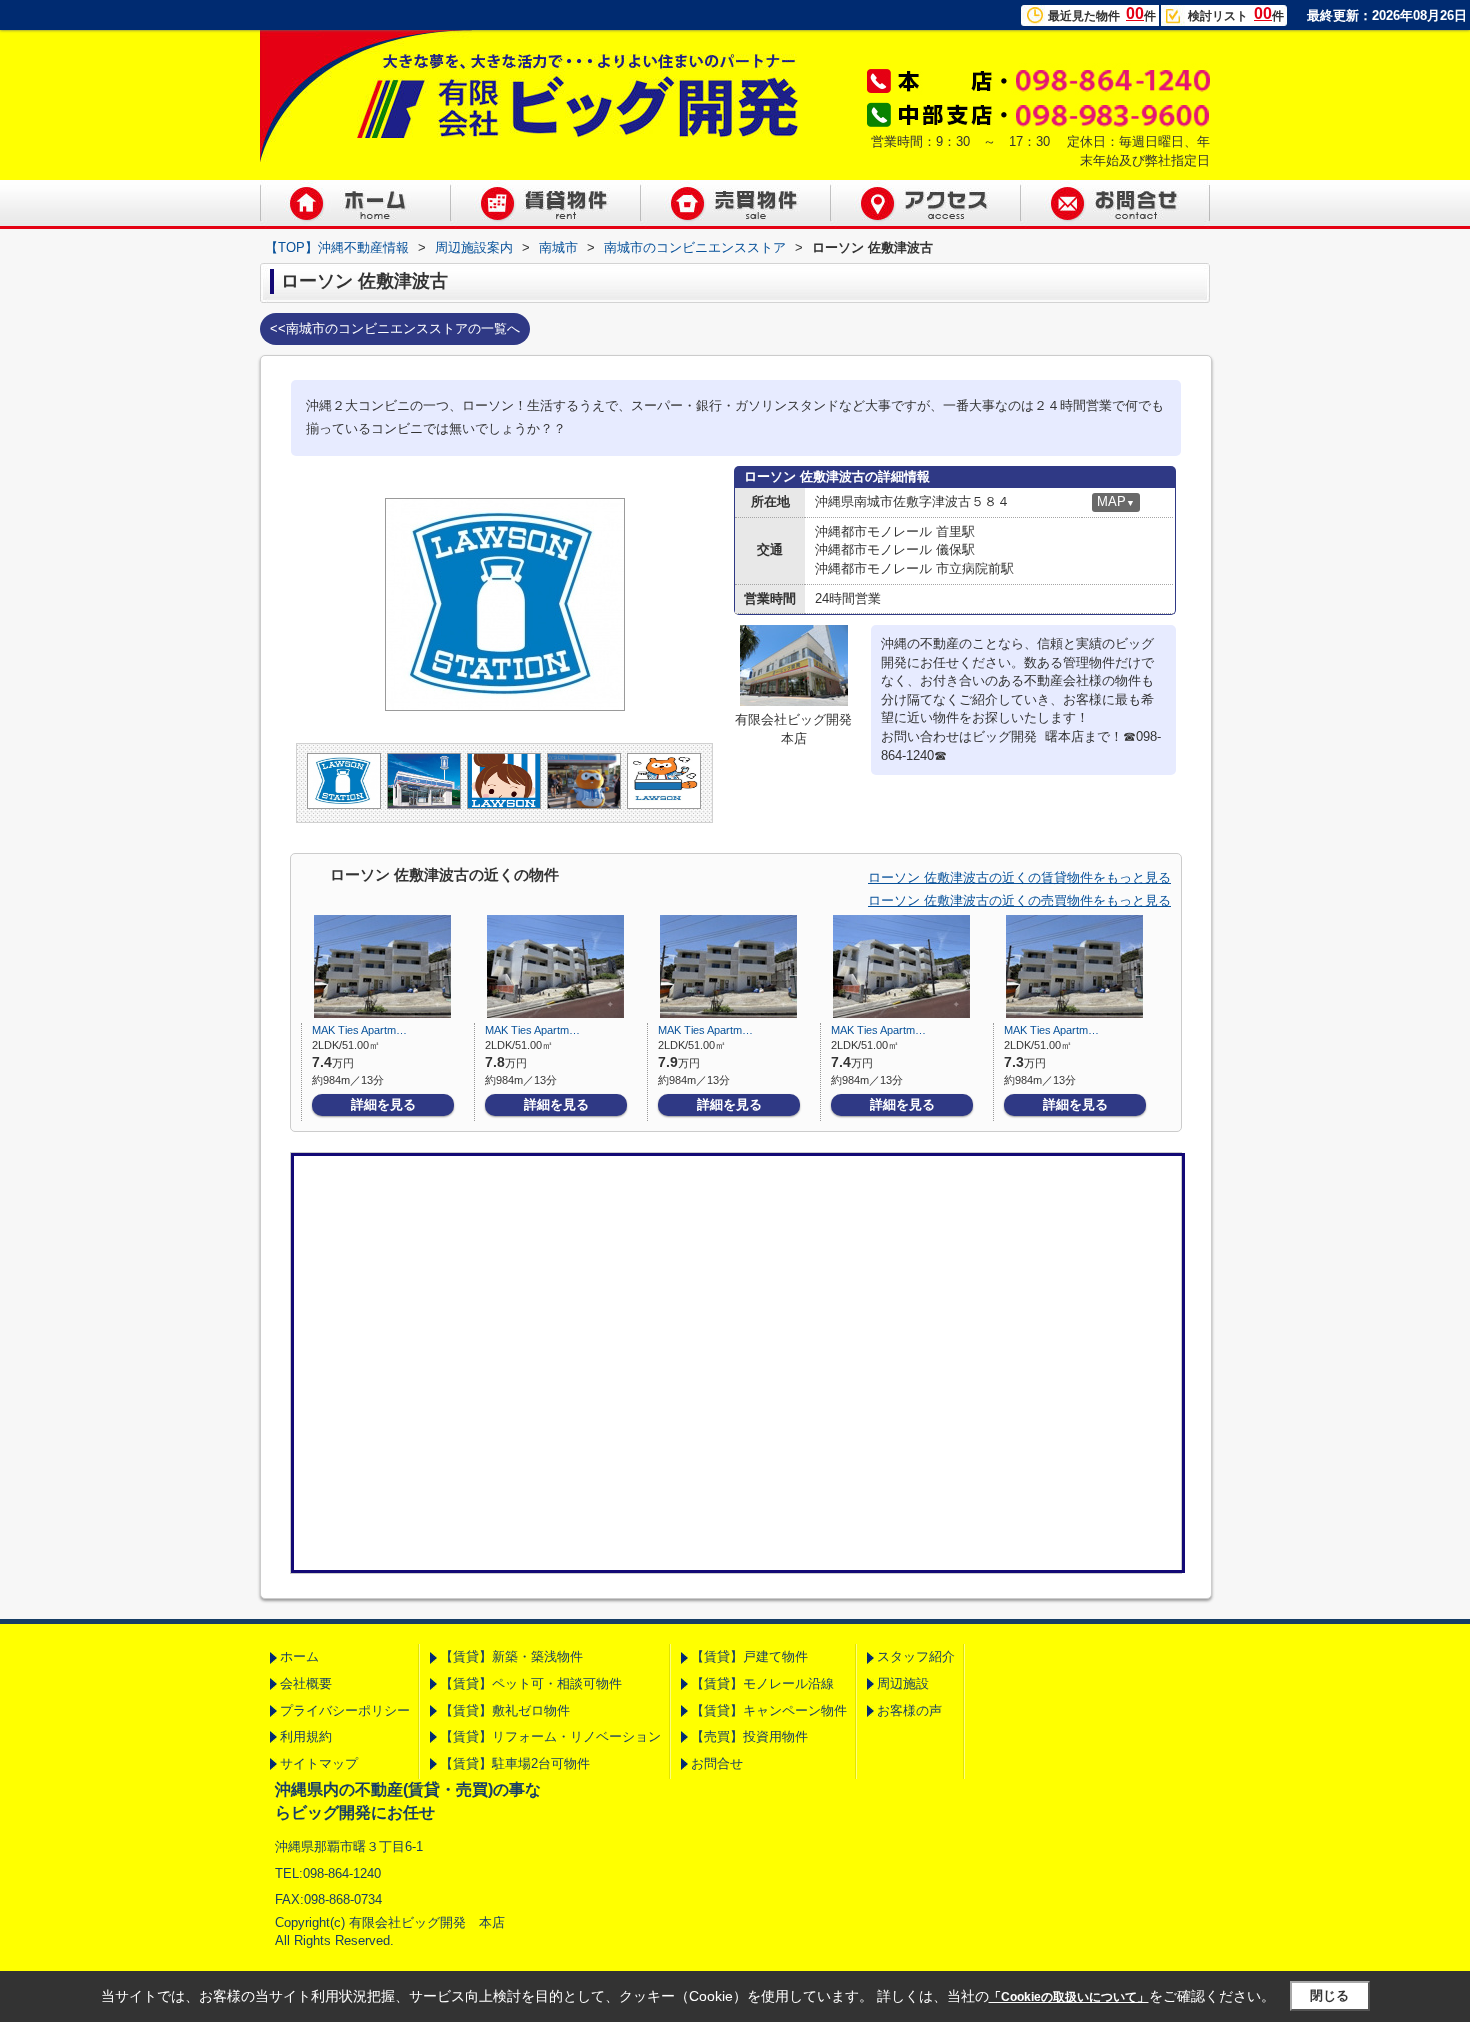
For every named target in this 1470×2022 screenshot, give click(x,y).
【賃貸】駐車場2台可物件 (515, 1763)
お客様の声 (909, 1710)
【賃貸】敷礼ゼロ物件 (505, 1710)
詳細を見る (383, 1104)
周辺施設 (903, 1683)
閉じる (1329, 1995)
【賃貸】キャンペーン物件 (769, 1710)
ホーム (299, 1656)
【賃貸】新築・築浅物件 (511, 1656)
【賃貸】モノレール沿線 (762, 1683)
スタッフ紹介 (916, 1656)
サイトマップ (319, 1763)
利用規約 (306, 1736)
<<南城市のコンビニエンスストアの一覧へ (395, 328)
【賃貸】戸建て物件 (749, 1656)
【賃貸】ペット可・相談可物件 (531, 1683)
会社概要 (306, 1683)
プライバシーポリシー (345, 1710)
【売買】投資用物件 (749, 1736)
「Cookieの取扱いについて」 (1069, 1997)
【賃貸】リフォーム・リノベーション (550, 1736)
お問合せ (717, 1763)
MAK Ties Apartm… (359, 1030)
